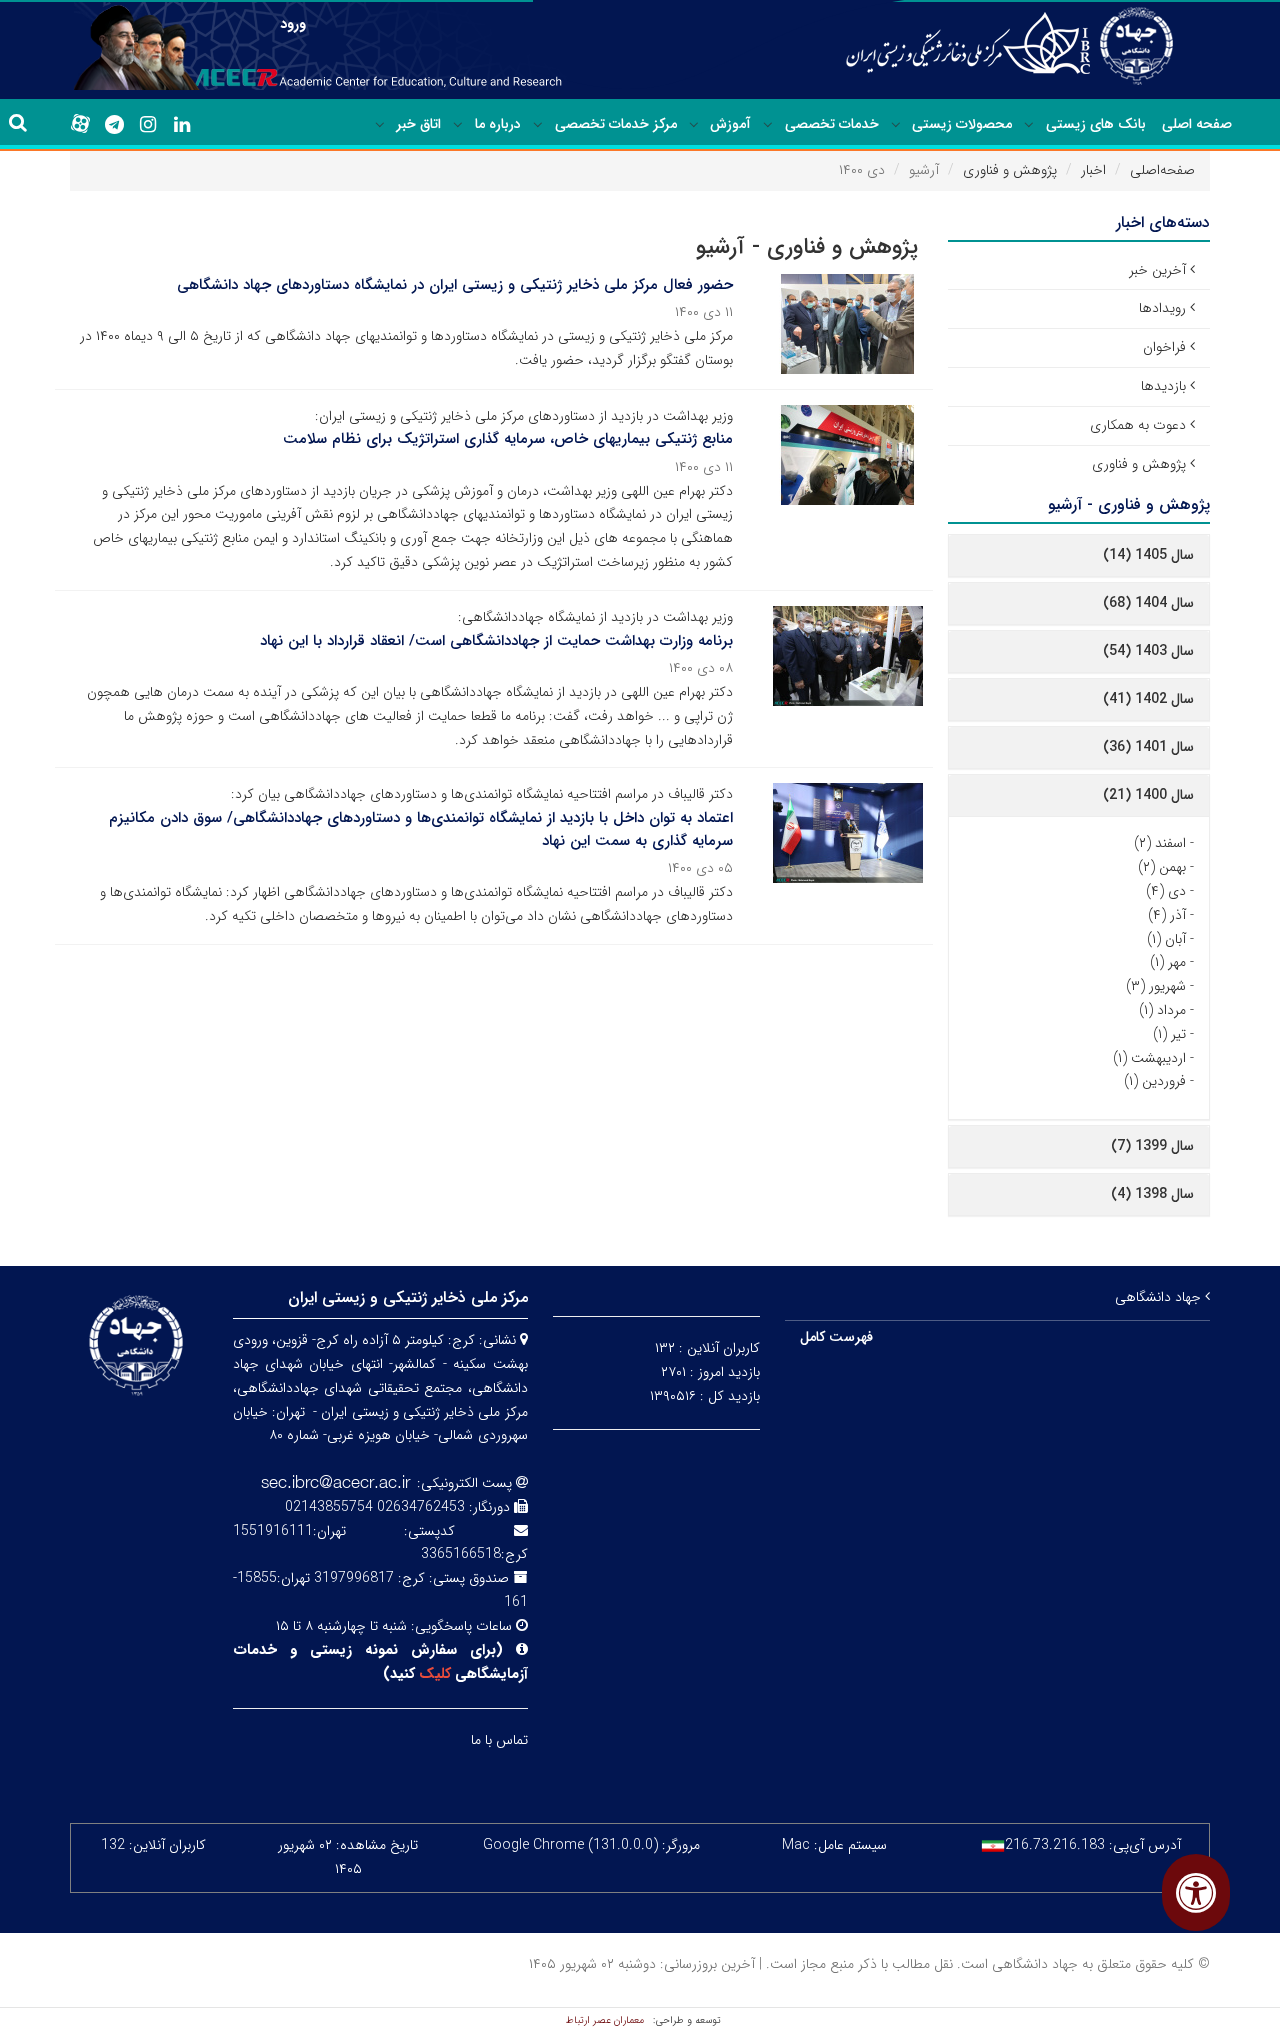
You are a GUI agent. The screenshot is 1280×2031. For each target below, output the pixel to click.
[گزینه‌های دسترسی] (1196, 1892)
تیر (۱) (1169, 1034)
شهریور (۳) (1156, 986)
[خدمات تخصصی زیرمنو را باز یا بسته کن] (768, 125)
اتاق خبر (418, 124)
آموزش (730, 124)
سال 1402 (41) (1148, 699)
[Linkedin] (182, 125)
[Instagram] (148, 125)
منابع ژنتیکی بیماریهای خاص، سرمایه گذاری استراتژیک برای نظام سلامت (508, 439)
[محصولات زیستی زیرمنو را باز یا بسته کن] (896, 125)
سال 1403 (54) (1148, 651)
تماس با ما (499, 1740)
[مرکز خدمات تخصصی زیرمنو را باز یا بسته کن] (538, 125)
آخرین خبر (1157, 270)
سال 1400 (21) (1148, 795)
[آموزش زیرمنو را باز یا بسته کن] (694, 125)
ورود (293, 24)
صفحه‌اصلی (1162, 170)
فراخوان (1164, 347)
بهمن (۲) (1162, 867)
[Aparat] (80, 124)
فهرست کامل (836, 1337)
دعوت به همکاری (1138, 425)
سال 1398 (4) (1152, 1194)
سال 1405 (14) (1148, 555)
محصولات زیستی (962, 124)
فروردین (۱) (1155, 1081)
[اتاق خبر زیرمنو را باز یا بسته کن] (380, 125)
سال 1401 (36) (1148, 747)
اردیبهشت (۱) (1149, 1058)
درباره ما (498, 124)
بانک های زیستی (1096, 124)
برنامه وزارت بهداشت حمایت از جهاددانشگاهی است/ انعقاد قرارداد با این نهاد (496, 641)
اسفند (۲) (1160, 843)
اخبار (1093, 170)
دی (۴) (1166, 891)
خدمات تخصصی (832, 124)
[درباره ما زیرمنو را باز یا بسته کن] (458, 125)
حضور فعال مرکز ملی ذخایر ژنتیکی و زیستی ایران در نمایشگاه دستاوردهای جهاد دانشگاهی (455, 285)
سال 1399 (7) (1152, 1146)
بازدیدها (1163, 386)
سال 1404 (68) (1148, 603)
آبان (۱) (1166, 939)
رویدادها (1162, 308)
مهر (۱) (1168, 962)
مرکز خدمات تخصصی (616, 124)
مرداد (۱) (1162, 1010)
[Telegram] (114, 125)
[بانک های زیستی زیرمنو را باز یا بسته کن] (1029, 125)
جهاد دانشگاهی (1160, 1297)
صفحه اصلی (1197, 124)
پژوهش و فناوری (1010, 170)
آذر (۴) (1167, 915)
